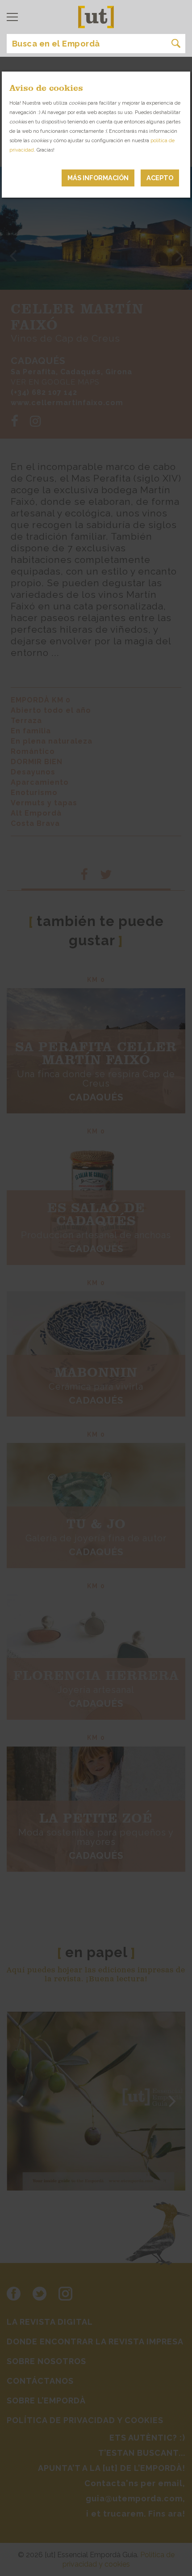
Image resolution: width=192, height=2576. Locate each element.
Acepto (160, 178)
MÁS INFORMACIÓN (98, 178)
